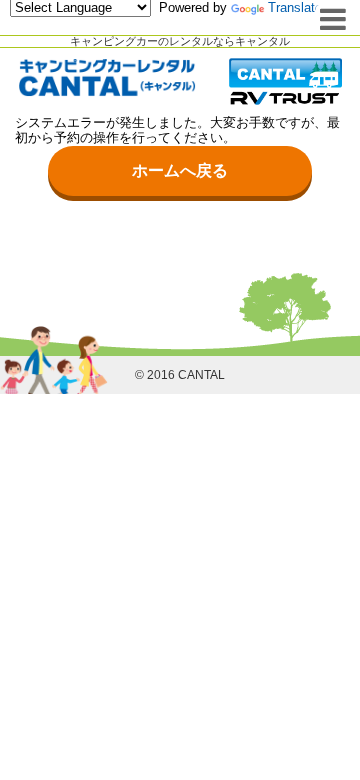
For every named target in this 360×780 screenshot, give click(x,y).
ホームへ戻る (180, 170)
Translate (295, 7)
